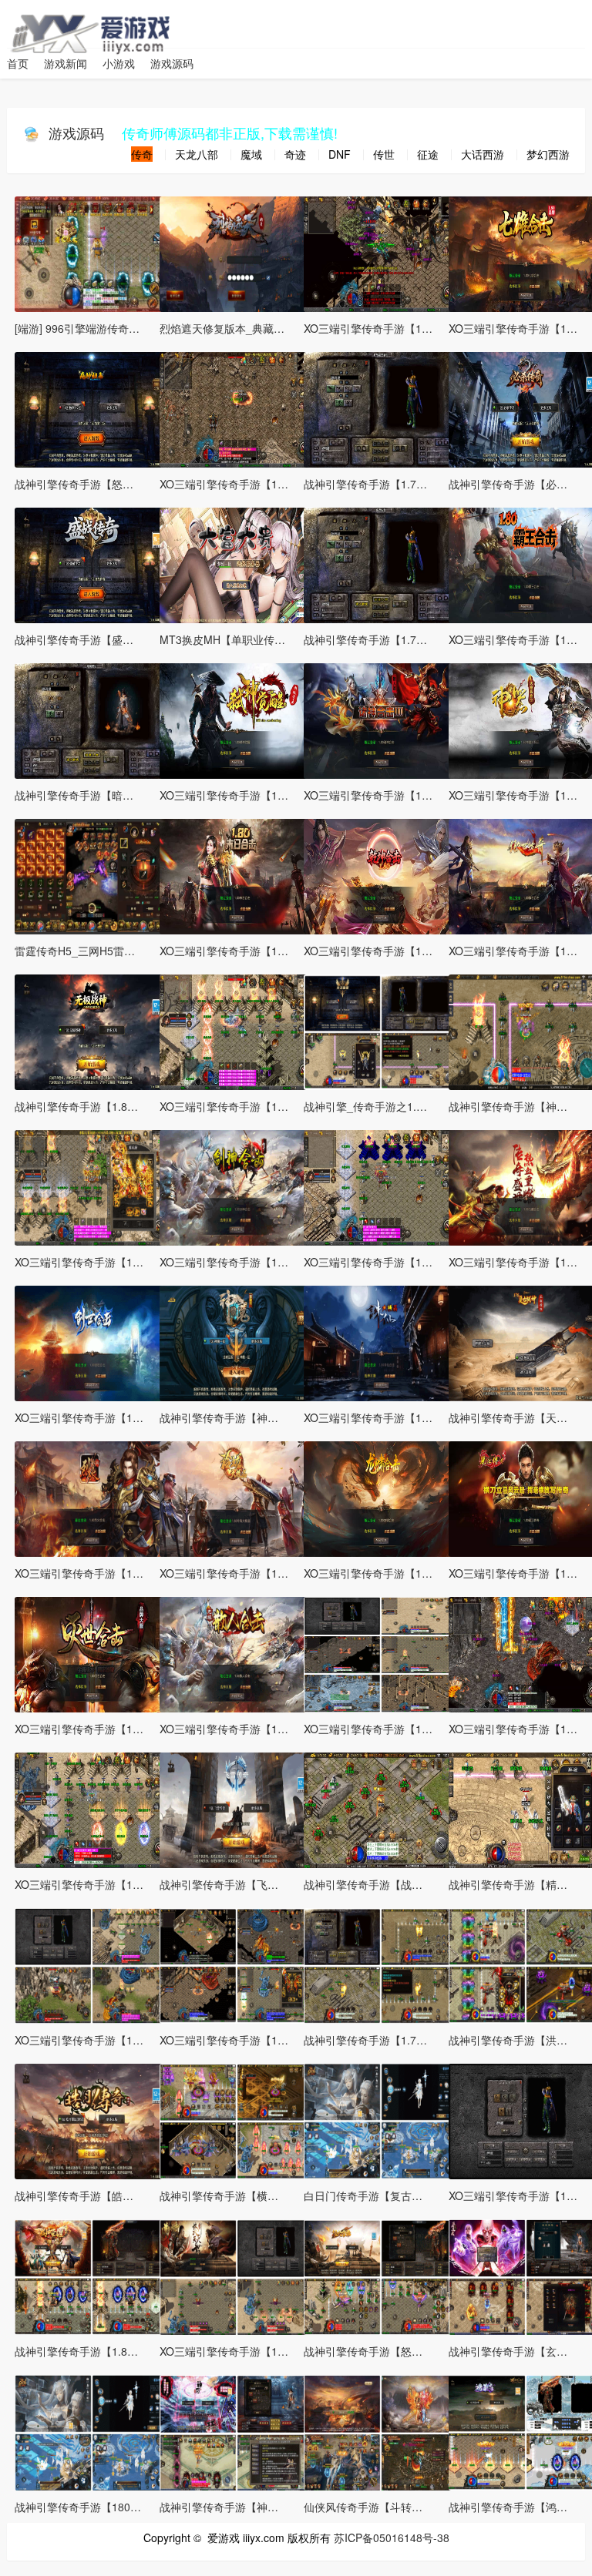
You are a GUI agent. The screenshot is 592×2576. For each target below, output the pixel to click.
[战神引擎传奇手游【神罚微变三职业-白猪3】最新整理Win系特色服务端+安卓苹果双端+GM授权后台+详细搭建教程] (237, 2430)
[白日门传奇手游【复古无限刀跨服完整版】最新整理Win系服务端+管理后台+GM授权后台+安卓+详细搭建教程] (381, 2119)
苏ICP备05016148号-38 (392, 2537)
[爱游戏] (36, 19)
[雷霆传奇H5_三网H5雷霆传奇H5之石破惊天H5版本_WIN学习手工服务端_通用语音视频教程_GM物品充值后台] (92, 874)
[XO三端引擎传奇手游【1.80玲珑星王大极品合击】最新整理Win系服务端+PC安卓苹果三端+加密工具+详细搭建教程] (237, 1497)
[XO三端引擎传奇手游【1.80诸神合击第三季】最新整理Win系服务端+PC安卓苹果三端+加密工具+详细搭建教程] (381, 719)
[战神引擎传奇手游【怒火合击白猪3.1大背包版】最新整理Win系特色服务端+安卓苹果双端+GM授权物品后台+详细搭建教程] (381, 2275)
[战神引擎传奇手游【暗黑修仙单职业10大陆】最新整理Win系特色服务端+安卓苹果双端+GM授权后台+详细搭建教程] (92, 719)
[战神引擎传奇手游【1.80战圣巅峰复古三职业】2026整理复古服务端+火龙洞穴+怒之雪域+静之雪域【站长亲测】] (92, 2275)
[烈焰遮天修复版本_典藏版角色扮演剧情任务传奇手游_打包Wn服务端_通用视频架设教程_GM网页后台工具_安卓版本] (237, 252)
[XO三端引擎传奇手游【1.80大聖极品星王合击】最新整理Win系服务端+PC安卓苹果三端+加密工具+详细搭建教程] (92, 1964)
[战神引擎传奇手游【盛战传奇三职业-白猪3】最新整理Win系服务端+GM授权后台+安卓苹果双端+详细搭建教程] (92, 563)
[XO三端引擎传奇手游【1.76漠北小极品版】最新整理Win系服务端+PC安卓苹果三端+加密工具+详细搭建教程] (237, 2275)
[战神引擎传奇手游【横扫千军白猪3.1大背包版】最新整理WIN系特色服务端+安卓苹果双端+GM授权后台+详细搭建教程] (237, 2119)
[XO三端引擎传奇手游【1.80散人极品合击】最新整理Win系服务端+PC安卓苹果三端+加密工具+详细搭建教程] (237, 1652)
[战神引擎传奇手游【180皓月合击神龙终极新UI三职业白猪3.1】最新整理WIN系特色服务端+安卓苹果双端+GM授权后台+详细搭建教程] (92, 2430)
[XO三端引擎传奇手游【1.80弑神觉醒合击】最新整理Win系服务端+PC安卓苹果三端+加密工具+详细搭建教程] (237, 719)
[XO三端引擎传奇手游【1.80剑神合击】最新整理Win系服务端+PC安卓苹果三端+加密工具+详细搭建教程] (237, 1186)
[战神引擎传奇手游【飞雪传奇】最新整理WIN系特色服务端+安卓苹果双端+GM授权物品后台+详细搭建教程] (237, 1808)
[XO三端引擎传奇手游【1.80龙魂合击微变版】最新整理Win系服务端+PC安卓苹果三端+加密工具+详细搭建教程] (237, 408)
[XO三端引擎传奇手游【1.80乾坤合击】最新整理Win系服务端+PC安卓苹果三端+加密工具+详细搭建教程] (381, 874)
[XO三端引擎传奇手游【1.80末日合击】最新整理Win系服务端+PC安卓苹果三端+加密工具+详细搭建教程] (237, 874)
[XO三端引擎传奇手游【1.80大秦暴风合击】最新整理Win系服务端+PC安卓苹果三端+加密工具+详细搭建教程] (381, 252)
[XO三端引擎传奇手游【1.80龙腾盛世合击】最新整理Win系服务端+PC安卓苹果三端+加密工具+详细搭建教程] (92, 1808)
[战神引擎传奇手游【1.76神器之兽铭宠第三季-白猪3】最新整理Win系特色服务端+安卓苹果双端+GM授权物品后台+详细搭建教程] (381, 408)
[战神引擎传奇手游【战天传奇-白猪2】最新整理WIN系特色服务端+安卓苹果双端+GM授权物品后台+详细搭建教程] (381, 1808)
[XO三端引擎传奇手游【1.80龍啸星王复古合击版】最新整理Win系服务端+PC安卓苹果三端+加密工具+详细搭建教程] (381, 1497)
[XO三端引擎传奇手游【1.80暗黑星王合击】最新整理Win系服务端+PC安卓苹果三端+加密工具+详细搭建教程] (237, 1964)
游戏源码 (172, 63)
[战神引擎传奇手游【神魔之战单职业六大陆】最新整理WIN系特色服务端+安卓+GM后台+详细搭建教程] (237, 1341)
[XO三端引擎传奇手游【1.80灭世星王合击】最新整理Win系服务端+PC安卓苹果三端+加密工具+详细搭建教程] (92, 1652)
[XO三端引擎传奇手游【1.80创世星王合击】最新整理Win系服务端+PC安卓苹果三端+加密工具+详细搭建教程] (92, 1341)
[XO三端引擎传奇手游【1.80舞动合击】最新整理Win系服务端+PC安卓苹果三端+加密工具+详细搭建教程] (237, 1030)
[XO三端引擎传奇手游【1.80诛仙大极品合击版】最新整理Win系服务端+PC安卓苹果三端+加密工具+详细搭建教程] (381, 1341)
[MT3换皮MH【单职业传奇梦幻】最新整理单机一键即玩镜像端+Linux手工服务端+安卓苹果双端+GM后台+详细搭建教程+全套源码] (237, 563)
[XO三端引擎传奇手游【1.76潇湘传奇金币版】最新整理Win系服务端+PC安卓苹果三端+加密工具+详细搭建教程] (381, 1652)
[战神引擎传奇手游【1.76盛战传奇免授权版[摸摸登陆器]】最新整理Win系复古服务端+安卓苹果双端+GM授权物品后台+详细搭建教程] (381, 563)
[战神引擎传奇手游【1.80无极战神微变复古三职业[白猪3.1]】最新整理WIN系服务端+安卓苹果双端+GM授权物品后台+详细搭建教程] (92, 1030)
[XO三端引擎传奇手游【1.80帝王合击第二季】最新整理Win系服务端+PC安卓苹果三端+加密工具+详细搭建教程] (92, 1186)
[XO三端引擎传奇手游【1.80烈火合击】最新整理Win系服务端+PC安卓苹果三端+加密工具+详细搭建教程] (92, 1497)
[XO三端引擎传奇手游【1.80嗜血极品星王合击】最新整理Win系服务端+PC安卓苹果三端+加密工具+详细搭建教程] (381, 1186)
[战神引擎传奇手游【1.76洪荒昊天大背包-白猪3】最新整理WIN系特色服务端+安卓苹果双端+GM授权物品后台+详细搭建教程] (381, 1964)
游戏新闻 (66, 63)
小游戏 (119, 63)
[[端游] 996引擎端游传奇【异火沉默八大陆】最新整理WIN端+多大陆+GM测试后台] (92, 252)
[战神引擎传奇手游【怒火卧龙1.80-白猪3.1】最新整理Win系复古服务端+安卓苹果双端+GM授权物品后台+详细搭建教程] (92, 408)
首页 (18, 63)
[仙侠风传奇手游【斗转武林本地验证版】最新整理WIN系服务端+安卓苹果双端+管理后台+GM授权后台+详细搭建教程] (381, 2430)
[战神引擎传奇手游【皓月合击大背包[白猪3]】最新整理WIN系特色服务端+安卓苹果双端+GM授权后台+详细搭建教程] (92, 2119)
